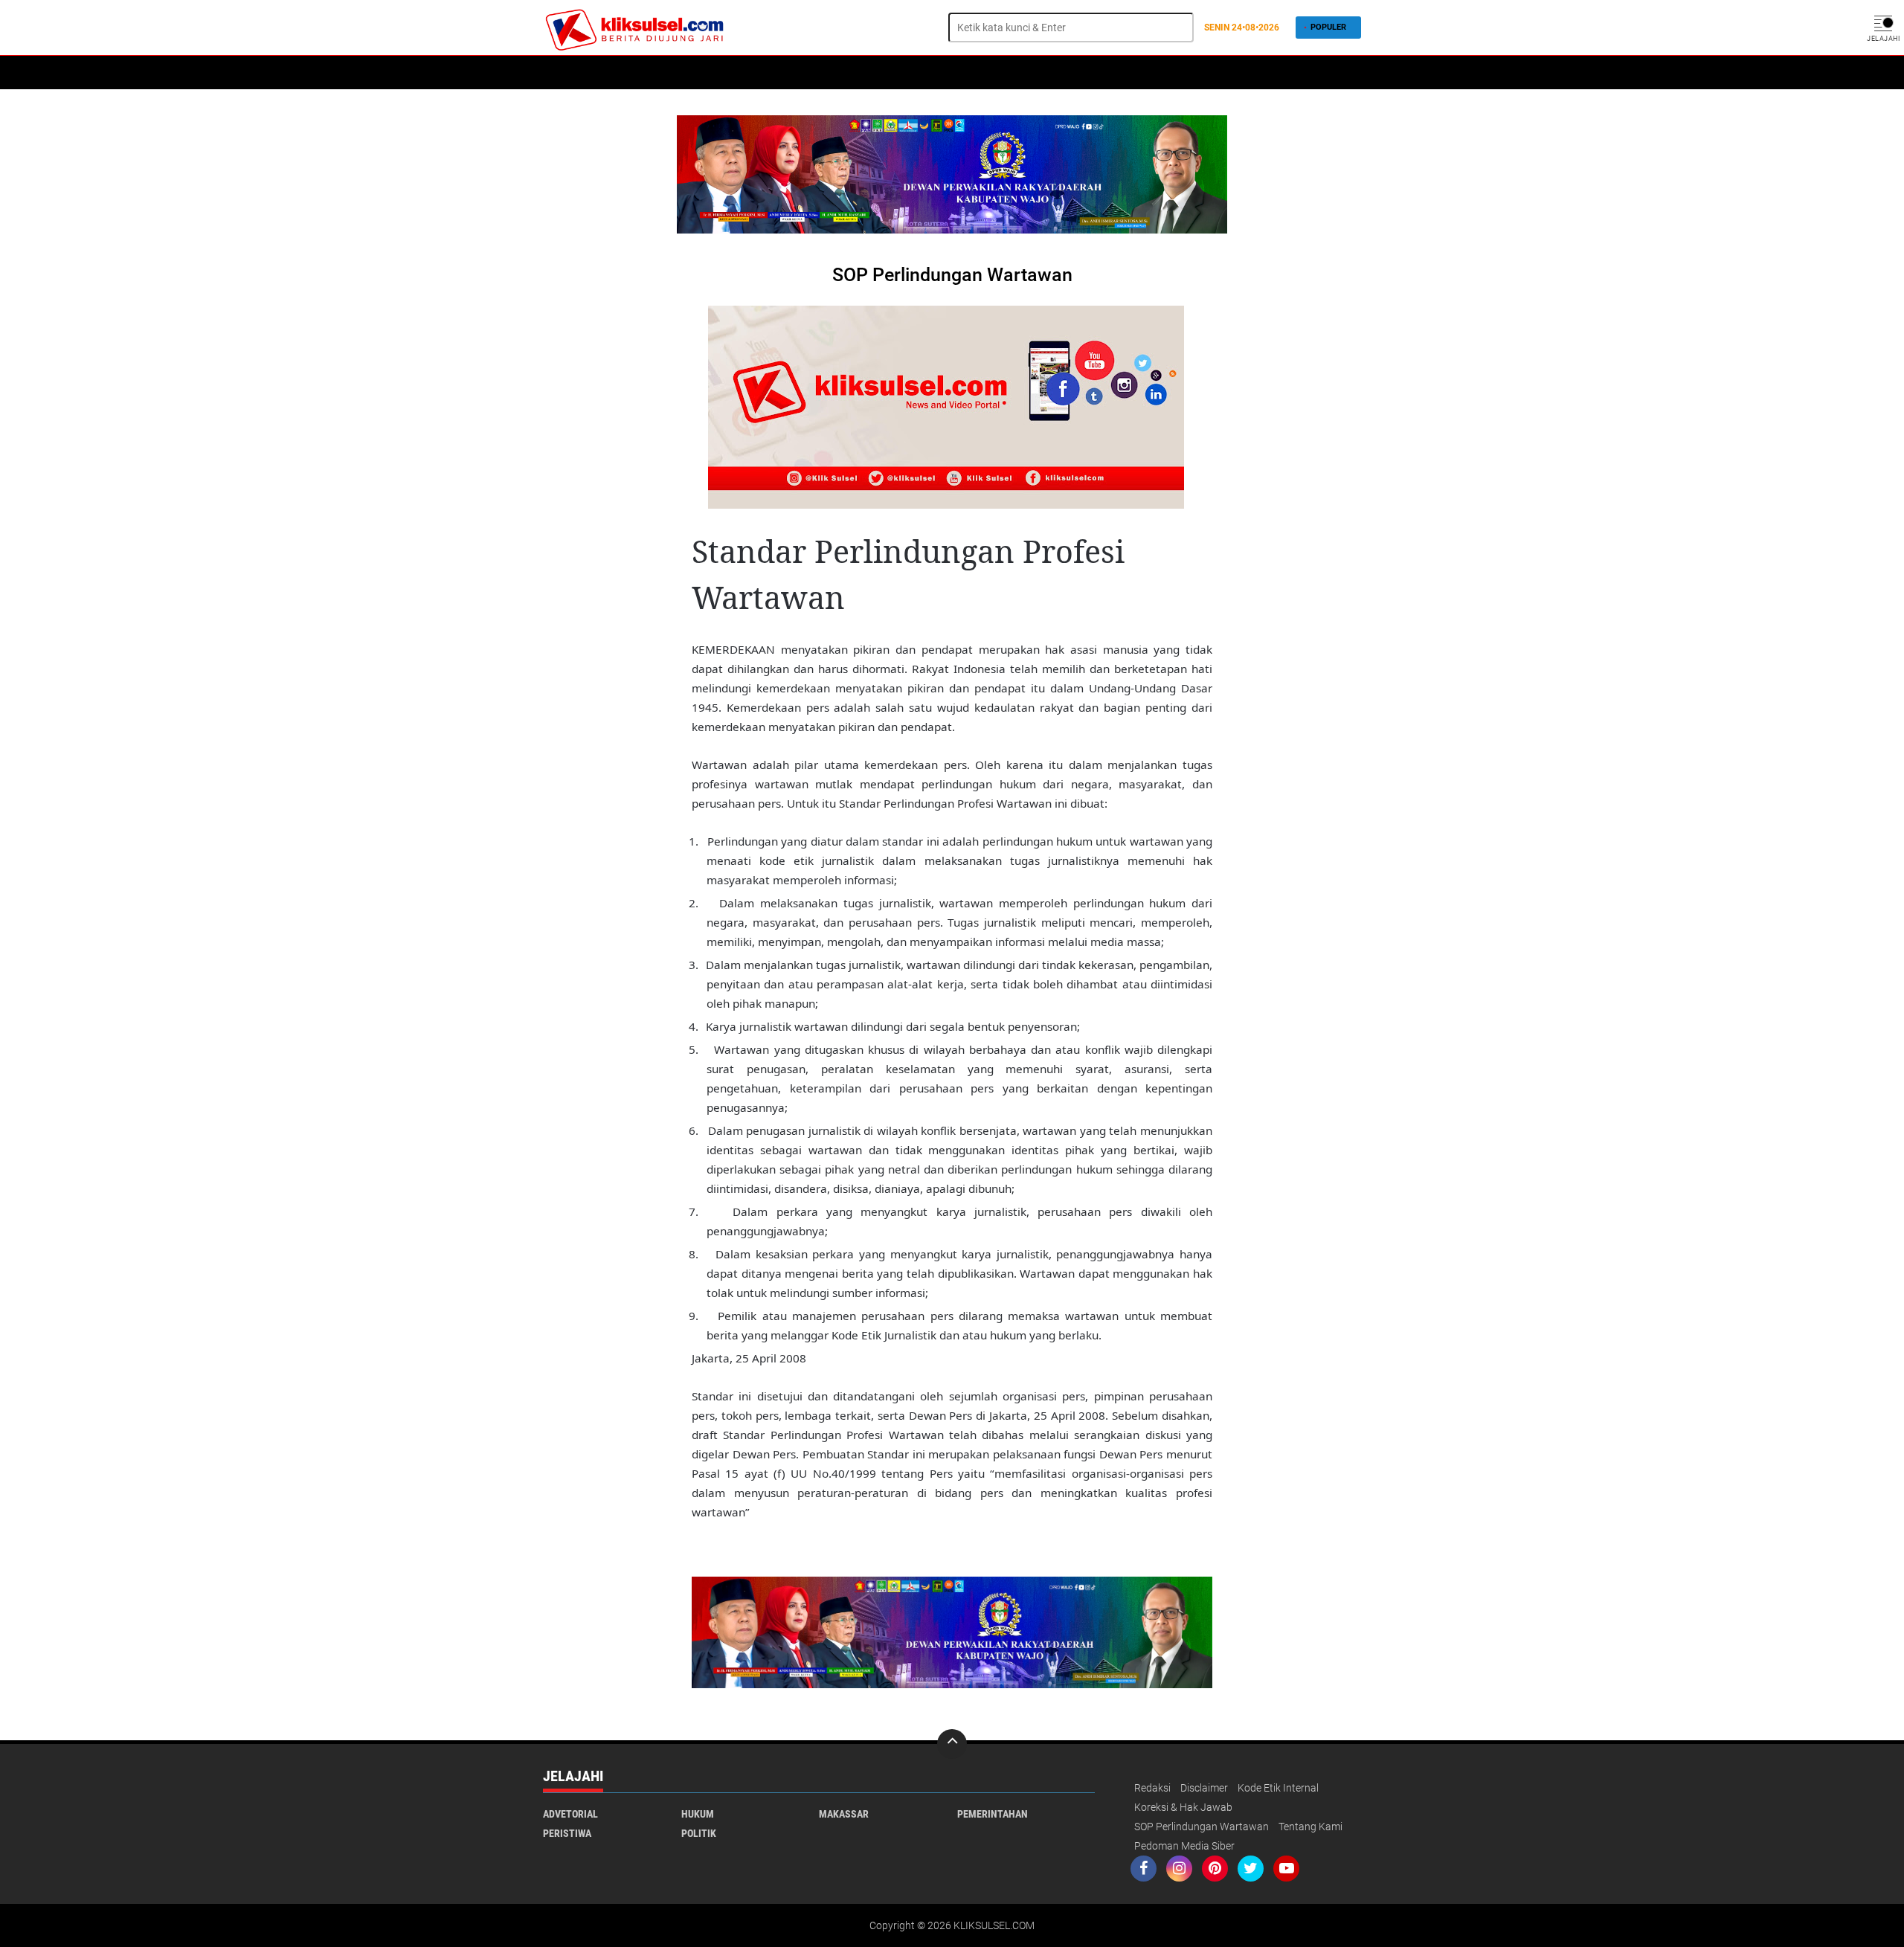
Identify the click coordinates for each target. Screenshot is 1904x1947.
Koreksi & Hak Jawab (1183, 1807)
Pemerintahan (993, 1814)
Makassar (844, 1814)
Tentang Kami (1310, 1827)
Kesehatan (721, 73)
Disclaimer (1204, 1788)
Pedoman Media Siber (1184, 1846)
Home (563, 73)
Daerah (848, 73)
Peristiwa (789, 73)
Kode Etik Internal (1278, 1788)
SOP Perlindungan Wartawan (1202, 1827)
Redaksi (1152, 1788)
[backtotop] (952, 1744)
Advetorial (570, 1814)
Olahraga (907, 73)
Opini (960, 73)
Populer (1328, 27)
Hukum (662, 73)
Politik (611, 73)
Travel (1006, 73)
